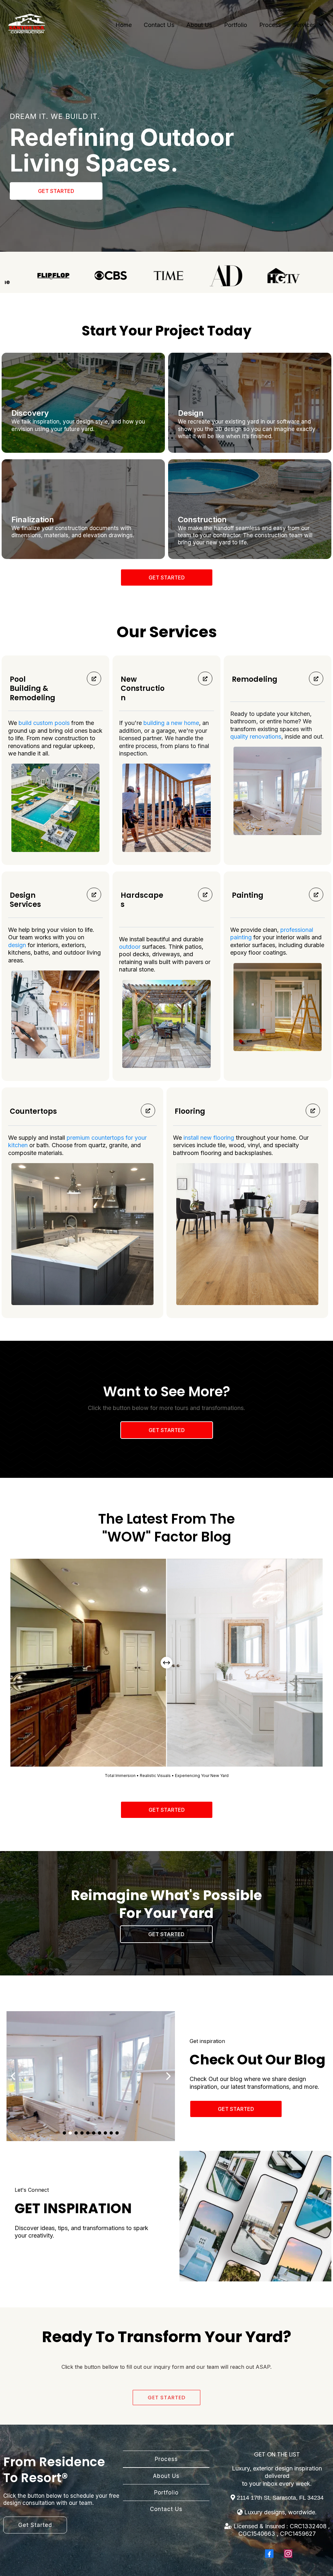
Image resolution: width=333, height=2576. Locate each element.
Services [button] (305, 25)
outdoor (131, 947)
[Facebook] (269, 2554)
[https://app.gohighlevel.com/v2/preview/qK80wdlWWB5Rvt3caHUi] (27, 25)
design (17, 945)
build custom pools (44, 723)
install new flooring (209, 1138)
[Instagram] (288, 2554)
